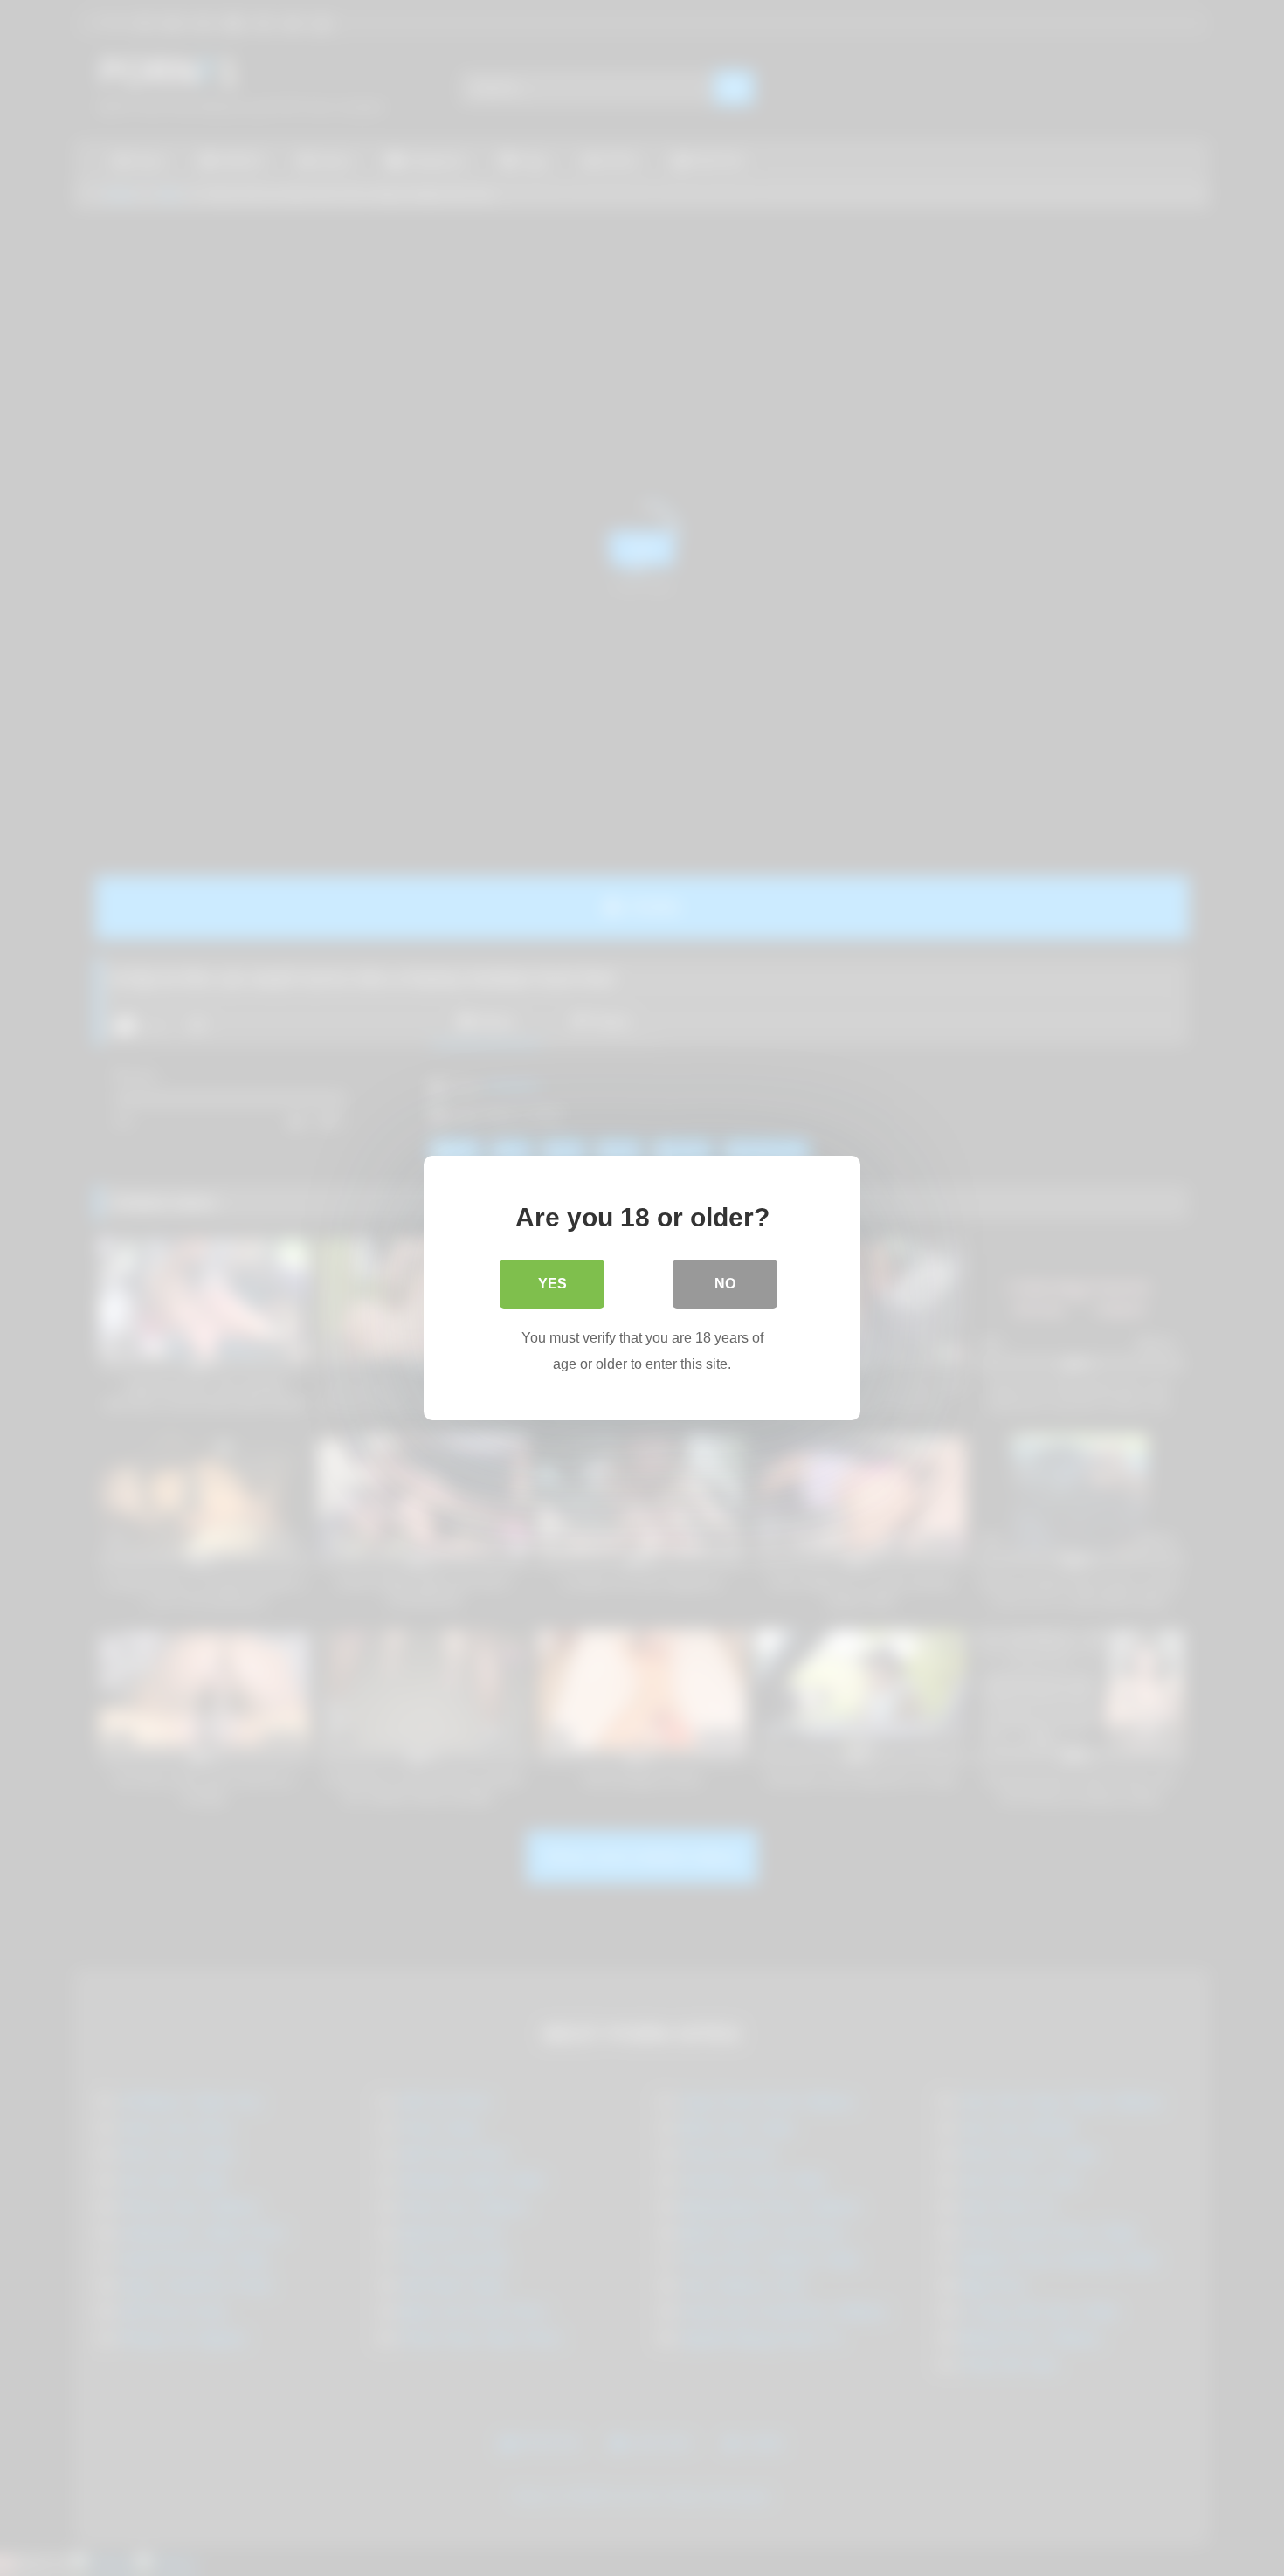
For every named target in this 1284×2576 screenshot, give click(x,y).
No (725, 1284)
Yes (552, 1284)
